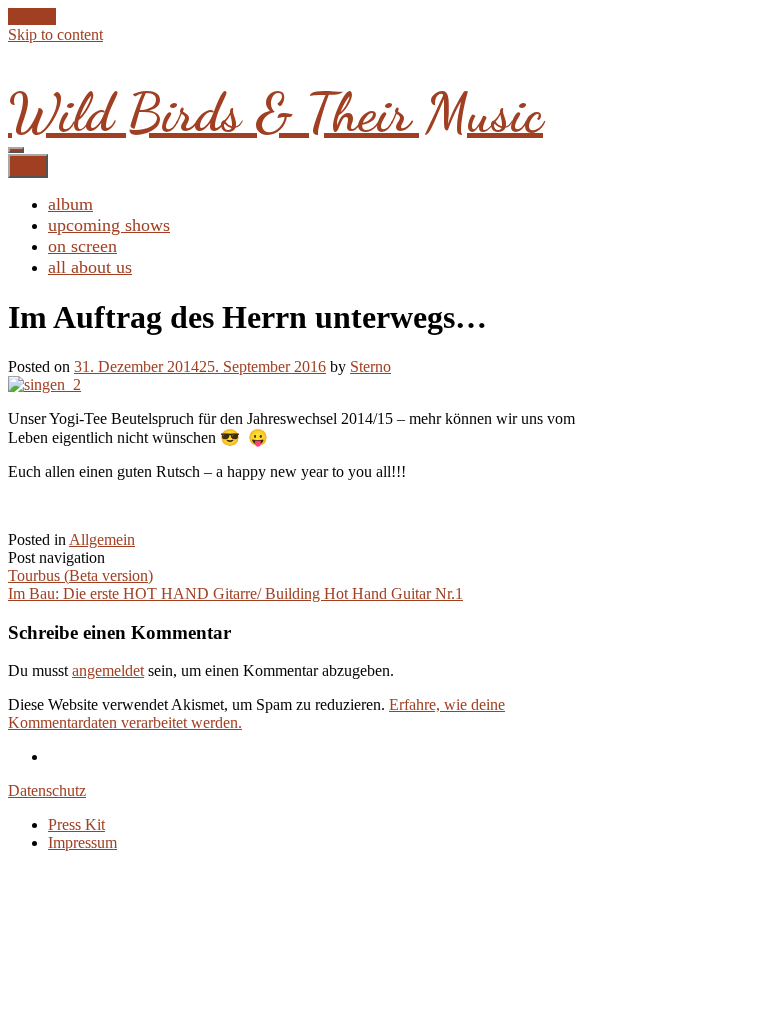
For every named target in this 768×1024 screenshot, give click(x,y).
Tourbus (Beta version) (80, 575)
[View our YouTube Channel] (38, 16)
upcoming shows (109, 225)
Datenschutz (47, 790)
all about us (90, 267)
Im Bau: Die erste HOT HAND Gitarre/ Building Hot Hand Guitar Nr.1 (235, 593)
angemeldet (108, 670)
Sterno (370, 366)
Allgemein (102, 539)
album (70, 204)
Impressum (82, 842)
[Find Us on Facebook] (26, 16)
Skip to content (55, 34)
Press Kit (76, 824)
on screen (82, 246)
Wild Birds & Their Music (275, 112)
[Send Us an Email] (14, 16)
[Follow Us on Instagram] (50, 16)
